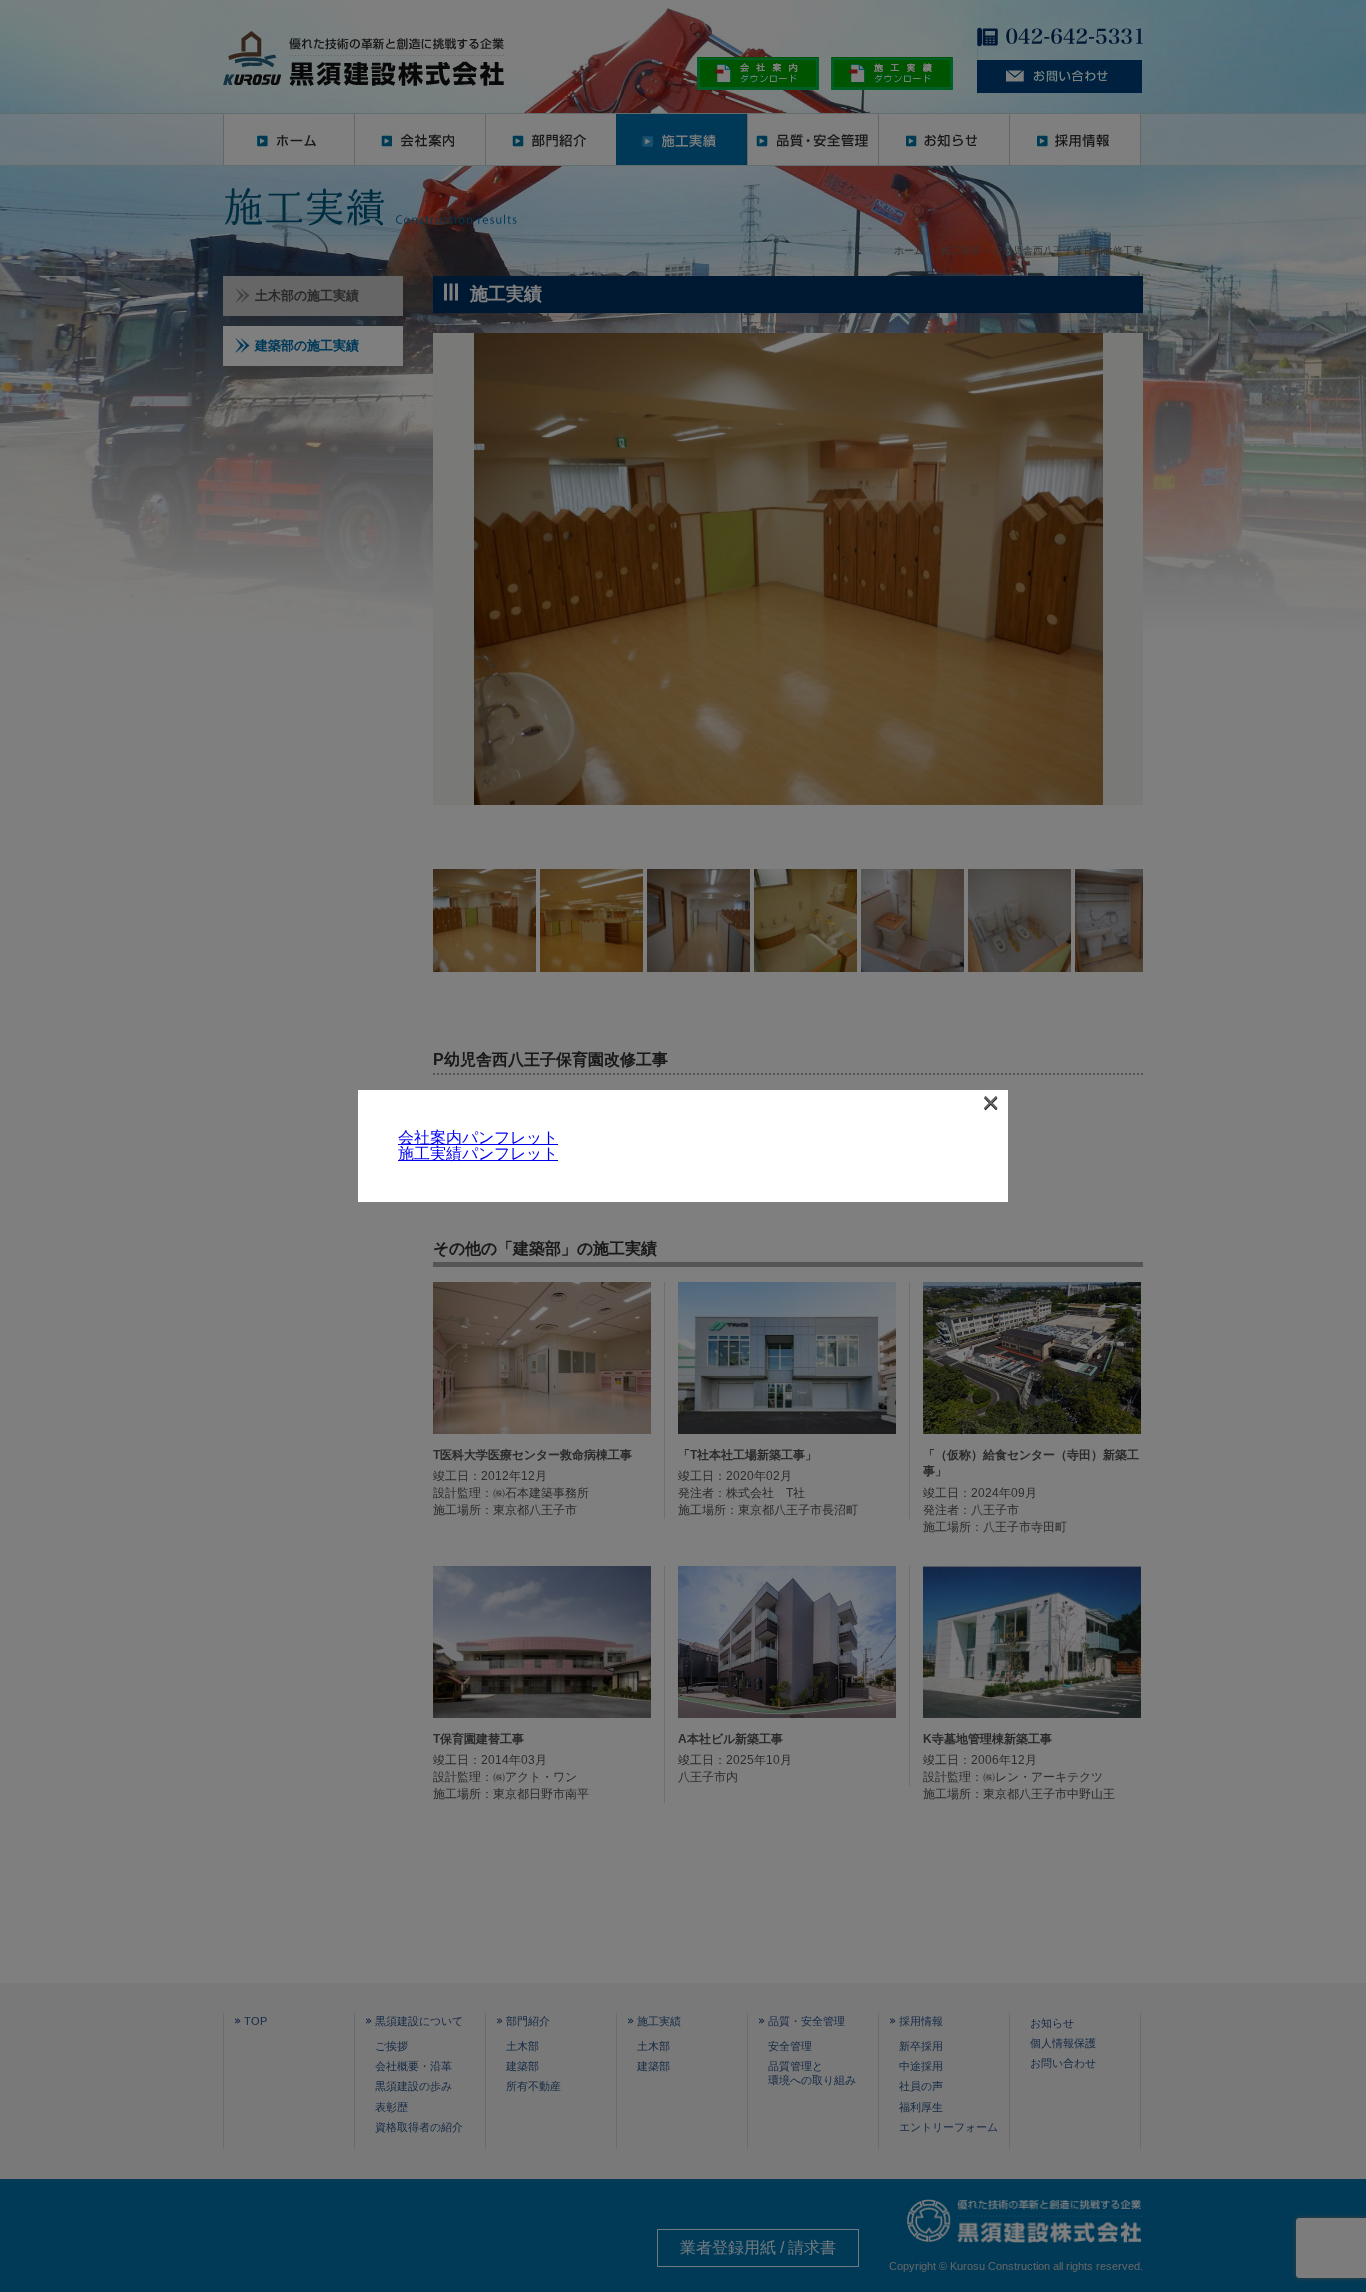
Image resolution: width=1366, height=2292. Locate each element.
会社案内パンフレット (478, 1137)
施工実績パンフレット (478, 1153)
